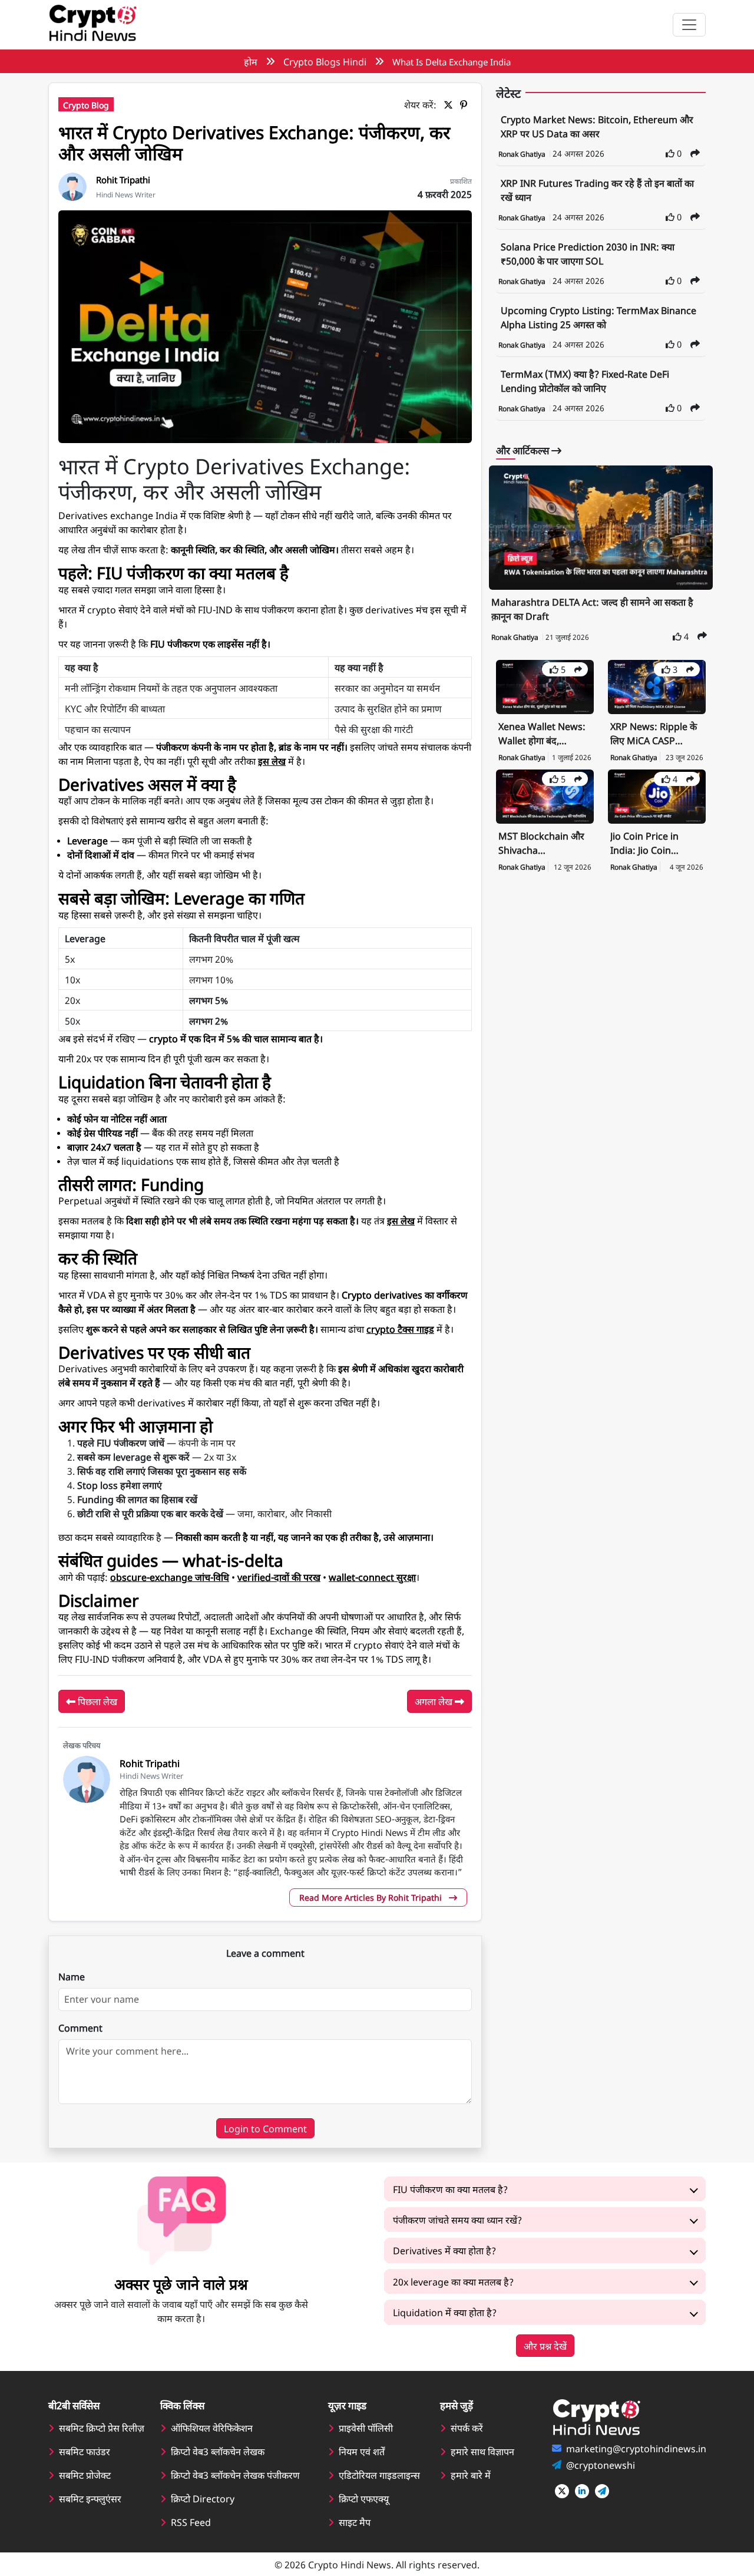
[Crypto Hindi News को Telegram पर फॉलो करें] (602, 2491)
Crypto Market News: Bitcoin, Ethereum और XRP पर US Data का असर (597, 126)
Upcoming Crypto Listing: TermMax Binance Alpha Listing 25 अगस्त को (598, 317)
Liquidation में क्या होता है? (445, 2312)
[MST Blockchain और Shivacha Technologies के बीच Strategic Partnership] (545, 795)
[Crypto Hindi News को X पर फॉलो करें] (562, 2491)
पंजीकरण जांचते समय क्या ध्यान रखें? (457, 2220)
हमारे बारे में (471, 2475)
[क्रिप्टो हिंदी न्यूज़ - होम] (92, 25)
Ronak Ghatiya (523, 154)
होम (251, 61)
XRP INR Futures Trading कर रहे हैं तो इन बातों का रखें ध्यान (597, 190)
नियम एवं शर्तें (362, 2451)
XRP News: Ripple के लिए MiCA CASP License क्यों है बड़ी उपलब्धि (654, 734)
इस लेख (272, 761)
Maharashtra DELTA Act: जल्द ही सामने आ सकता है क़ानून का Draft (592, 609)
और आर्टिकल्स (524, 450)
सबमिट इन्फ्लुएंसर (90, 2498)
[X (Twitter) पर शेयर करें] (451, 104)
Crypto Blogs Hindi (325, 61)
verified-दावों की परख (279, 1577)
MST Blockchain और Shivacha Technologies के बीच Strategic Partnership (541, 844)
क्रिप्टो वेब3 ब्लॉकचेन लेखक (218, 2451)
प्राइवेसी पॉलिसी (366, 2428)
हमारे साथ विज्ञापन (482, 2451)
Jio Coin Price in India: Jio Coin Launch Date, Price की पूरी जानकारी (652, 844)
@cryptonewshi (601, 2465)
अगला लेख (435, 1701)
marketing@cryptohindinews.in (636, 2448)
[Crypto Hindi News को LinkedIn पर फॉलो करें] (582, 2491)
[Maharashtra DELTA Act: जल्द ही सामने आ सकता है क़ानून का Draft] (601, 528)
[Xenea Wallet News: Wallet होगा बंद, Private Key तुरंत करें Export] (545, 686)
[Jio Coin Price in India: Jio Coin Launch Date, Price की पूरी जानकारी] (657, 795)
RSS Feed (191, 2522)
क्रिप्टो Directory (203, 2498)
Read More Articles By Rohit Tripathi (372, 1897)
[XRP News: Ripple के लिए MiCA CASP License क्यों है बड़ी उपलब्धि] (657, 686)
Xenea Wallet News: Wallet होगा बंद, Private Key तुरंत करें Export (542, 734)
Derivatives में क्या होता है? (444, 2250)
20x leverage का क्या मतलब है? (453, 2281)
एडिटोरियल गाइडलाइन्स (379, 2475)
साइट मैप (355, 2522)
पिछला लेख (96, 1701)
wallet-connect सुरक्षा (372, 1577)
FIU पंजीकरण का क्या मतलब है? (450, 2189)
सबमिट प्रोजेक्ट (85, 2475)
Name (72, 1976)
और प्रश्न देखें (545, 2346)
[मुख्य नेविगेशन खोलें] (689, 25)
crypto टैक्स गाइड (400, 1329)
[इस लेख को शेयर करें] (695, 153)
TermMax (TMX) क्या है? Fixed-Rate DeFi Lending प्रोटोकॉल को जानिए (585, 381)
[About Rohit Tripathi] (72, 185)
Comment (80, 2027)
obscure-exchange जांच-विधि (170, 1577)
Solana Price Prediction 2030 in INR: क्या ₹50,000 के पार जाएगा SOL (588, 253)
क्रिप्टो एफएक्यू (364, 2498)
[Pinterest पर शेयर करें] (466, 104)
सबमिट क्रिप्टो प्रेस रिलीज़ (102, 2428)
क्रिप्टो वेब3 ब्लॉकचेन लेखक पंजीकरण (235, 2475)
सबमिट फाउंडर (85, 2451)
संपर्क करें (467, 2428)
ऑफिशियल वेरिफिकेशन (212, 2428)
